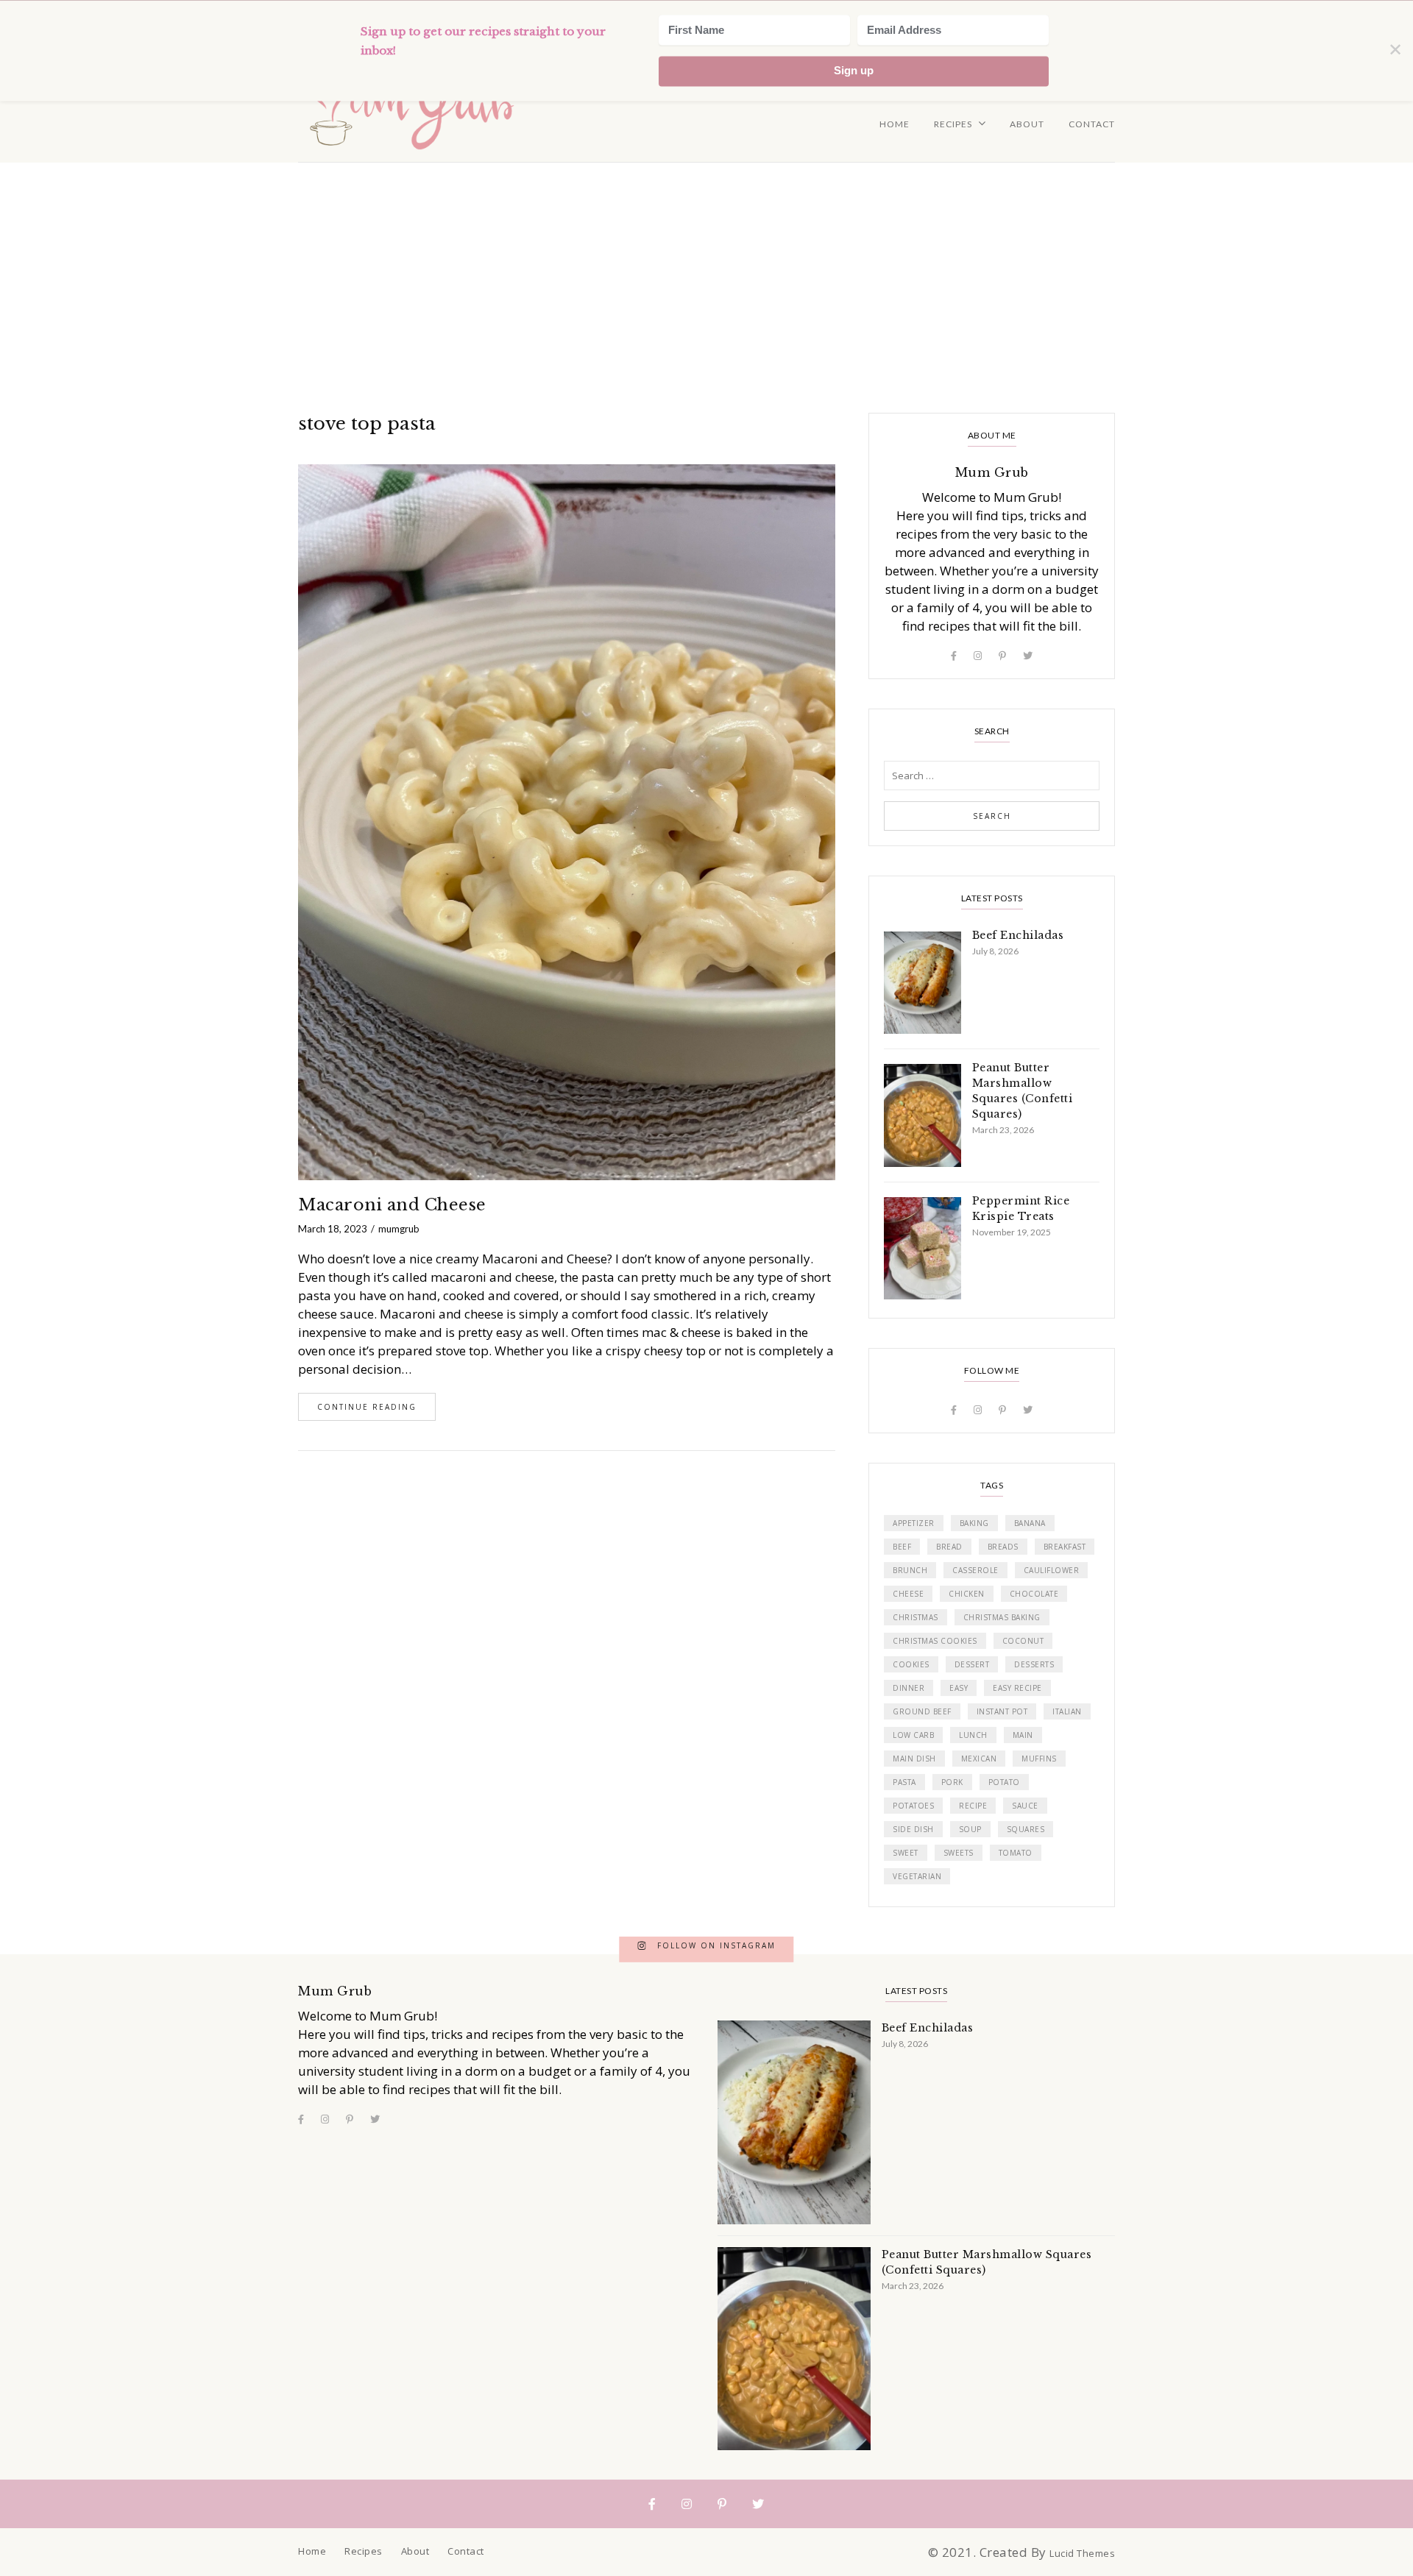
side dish (913, 1829)
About (1027, 124)
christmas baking (1002, 1617)
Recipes (953, 124)
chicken (967, 1594)
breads (1003, 1547)
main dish (914, 1759)
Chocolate (1034, 1594)
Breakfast (1065, 1547)
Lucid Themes (1082, 2553)
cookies (911, 1664)
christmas (916, 1617)
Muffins (1039, 1759)
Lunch (973, 1735)
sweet (906, 1853)
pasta (904, 1782)
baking (974, 1523)
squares (1026, 1829)
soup (970, 1829)
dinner (909, 1688)
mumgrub (399, 1229)
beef (902, 1547)
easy (959, 1688)
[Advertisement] (706, 273)
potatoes (913, 1806)
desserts (1034, 1664)
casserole (975, 1570)
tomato (1016, 1853)
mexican (979, 1759)
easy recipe (1017, 1688)
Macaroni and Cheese (392, 1205)
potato (1004, 1782)
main (1023, 1735)
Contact (1092, 124)
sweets (959, 1853)
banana (1030, 1523)
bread (949, 1547)
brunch (910, 1570)
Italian (1067, 1711)
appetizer (914, 1523)
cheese (908, 1594)
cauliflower (1052, 1570)
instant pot (1002, 1711)
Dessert (972, 1664)
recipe (973, 1806)
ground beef (922, 1711)
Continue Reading (367, 1407)
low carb (913, 1735)
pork (952, 1782)
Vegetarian (917, 1876)
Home (895, 124)
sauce (1025, 1806)
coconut (1023, 1641)
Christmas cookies (935, 1641)
